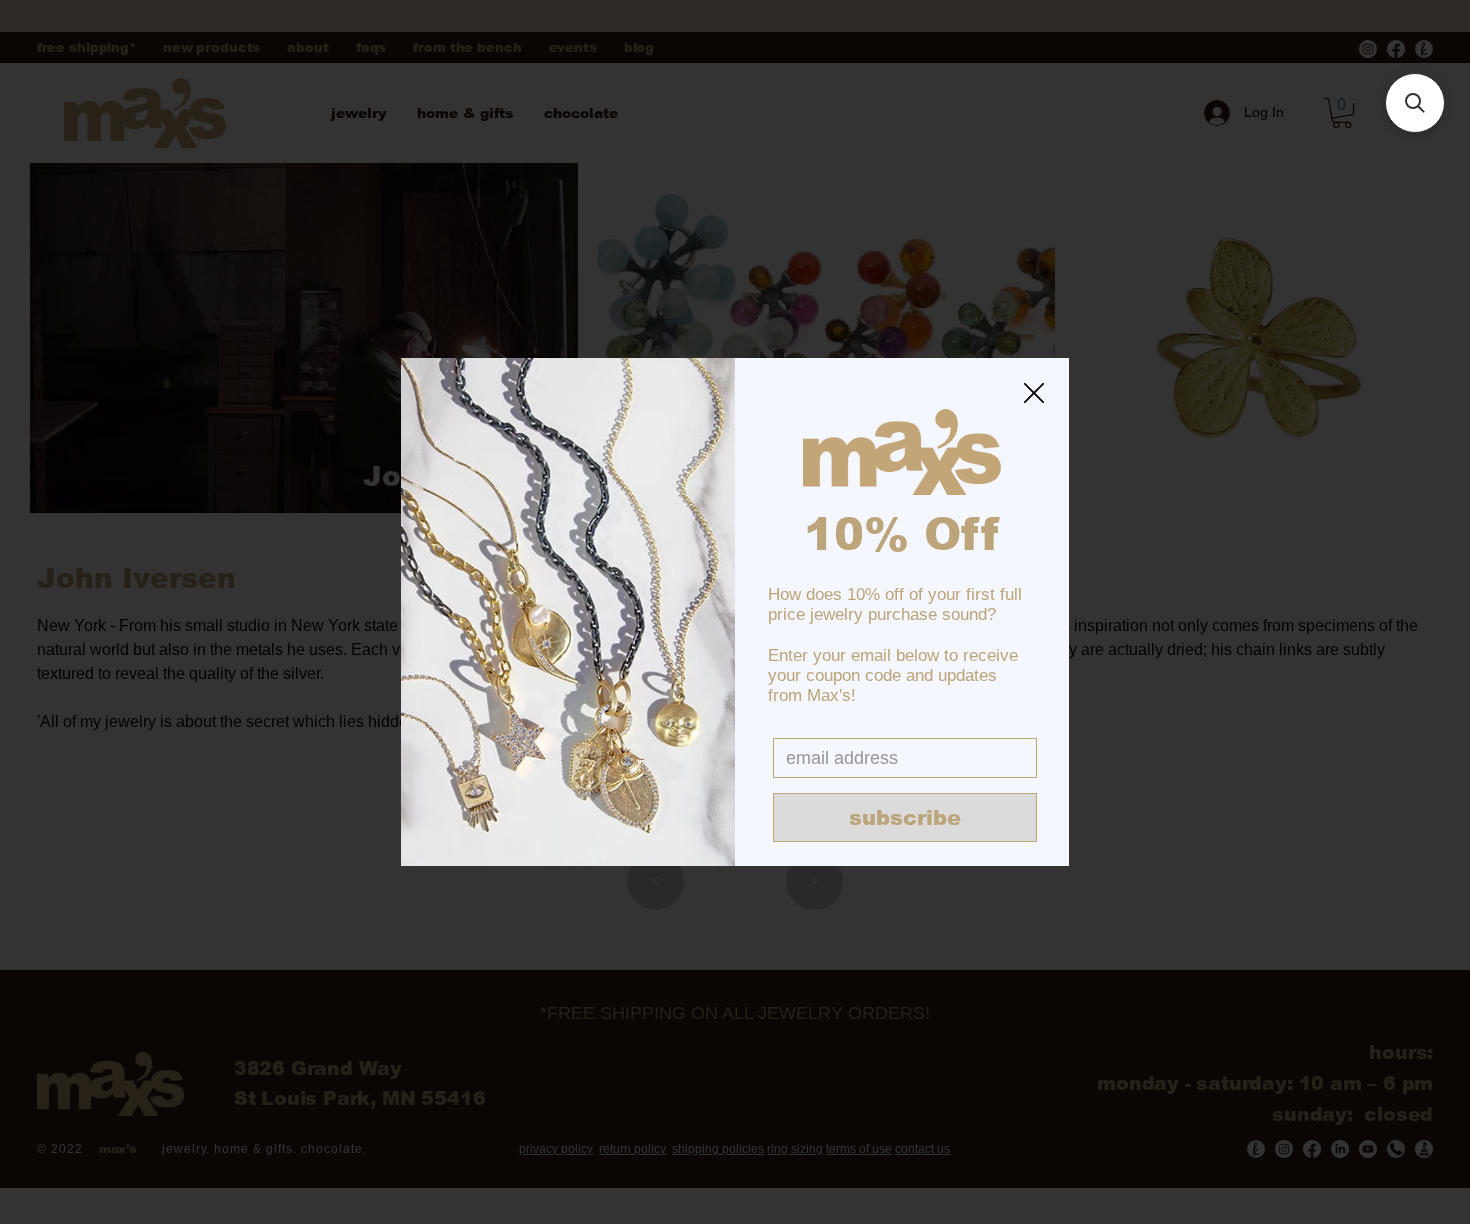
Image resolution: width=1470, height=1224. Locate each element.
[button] (1034, 394)
